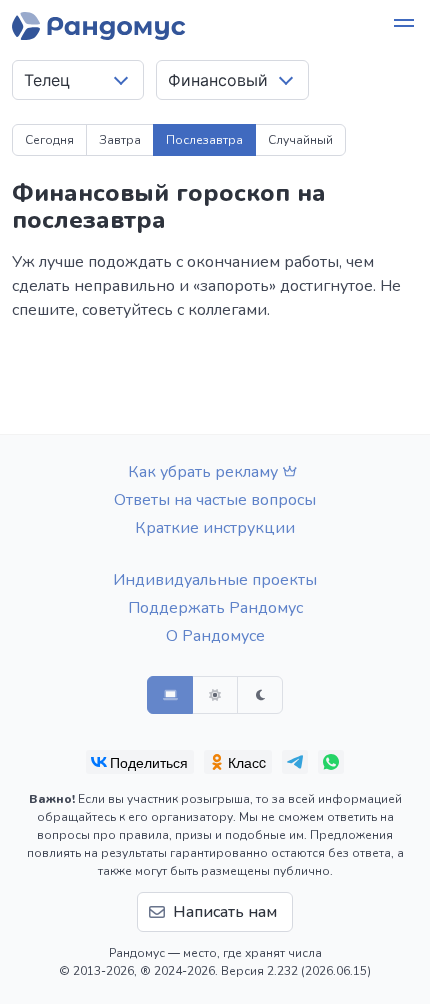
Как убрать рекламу (203, 472)
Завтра (120, 140)
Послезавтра (204, 140)
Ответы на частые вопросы (215, 500)
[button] (404, 26)
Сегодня (49, 140)
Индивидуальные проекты (215, 580)
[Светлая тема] (215, 695)
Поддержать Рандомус (215, 608)
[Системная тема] (170, 695)
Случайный (300, 140)
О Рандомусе (215, 636)
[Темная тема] (260, 695)
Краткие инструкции (215, 528)
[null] (140, 762)
